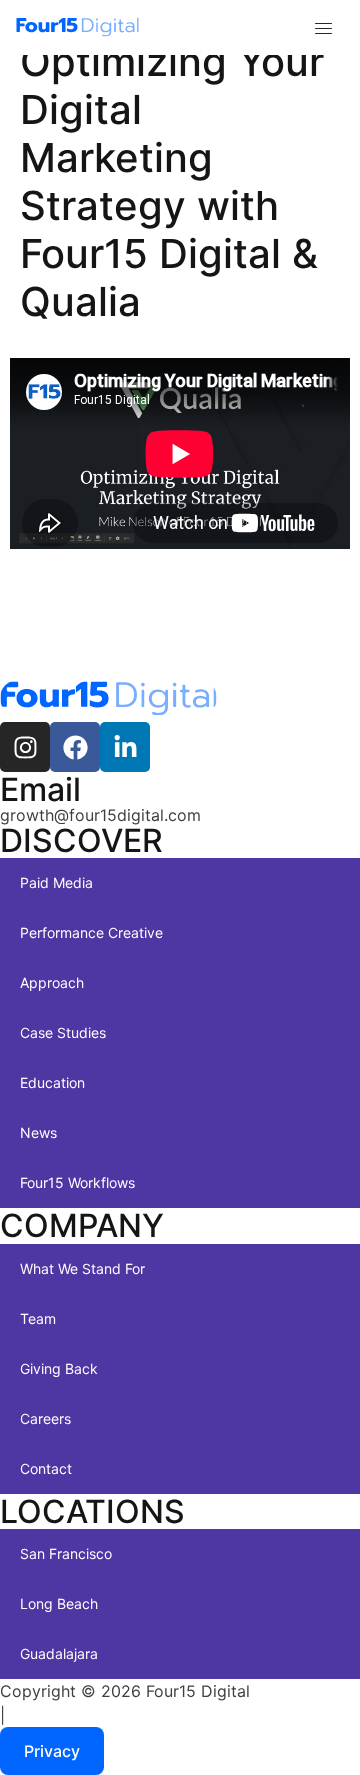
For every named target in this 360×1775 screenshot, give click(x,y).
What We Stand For (82, 1268)
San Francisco (66, 1553)
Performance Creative (91, 932)
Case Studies (63, 1032)
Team (38, 1318)
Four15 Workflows (77, 1182)
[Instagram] (25, 747)
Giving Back (59, 1368)
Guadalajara (59, 1653)
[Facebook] (75, 747)
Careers (45, 1418)
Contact (46, 1468)
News (38, 1132)
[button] (324, 29)
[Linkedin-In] (125, 747)
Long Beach (59, 1603)
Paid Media (56, 882)
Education (52, 1082)
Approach (52, 982)
